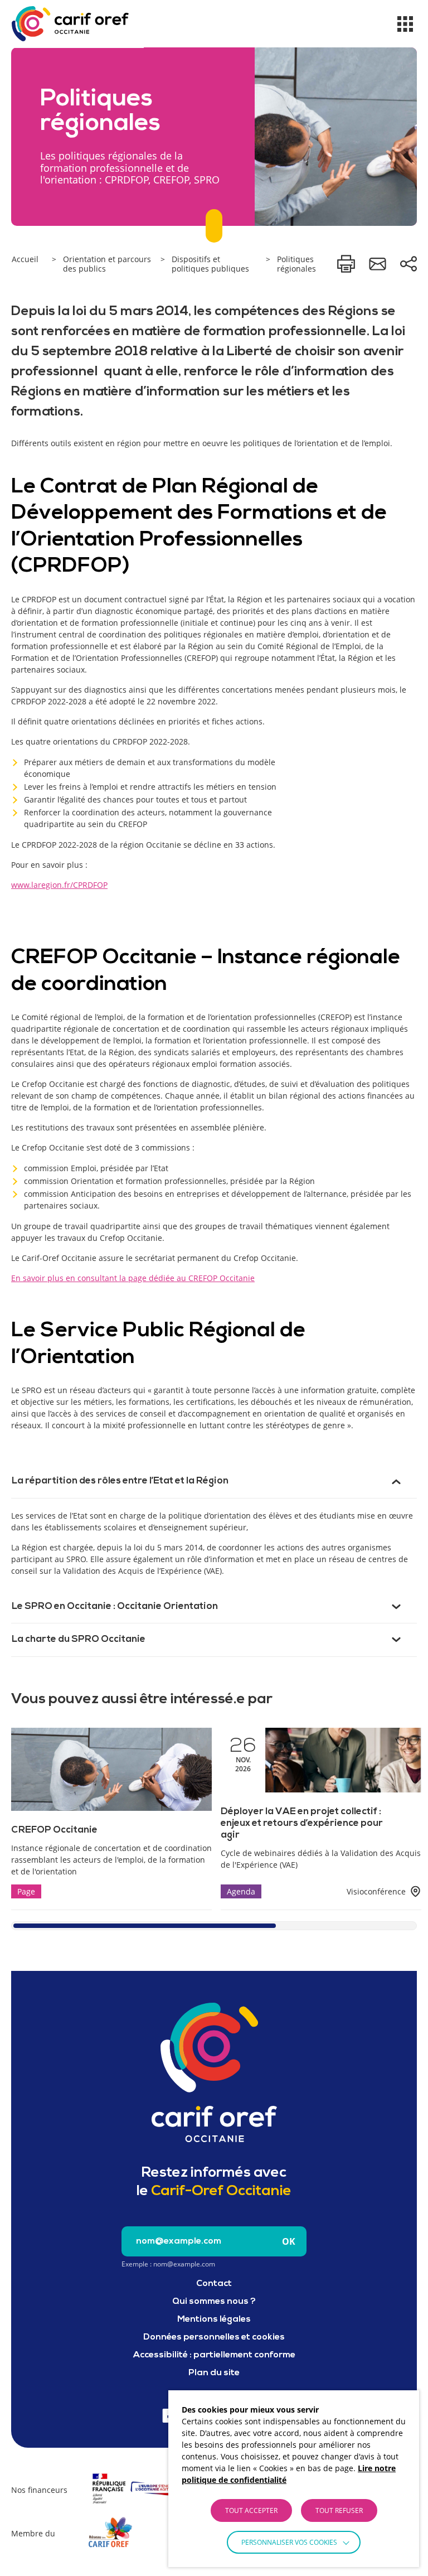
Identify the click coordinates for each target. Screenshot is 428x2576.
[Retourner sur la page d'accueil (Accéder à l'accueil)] (214, 2072)
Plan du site (214, 2373)
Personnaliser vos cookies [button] (289, 2542)
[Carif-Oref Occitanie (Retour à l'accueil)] (70, 24)
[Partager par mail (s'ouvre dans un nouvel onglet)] (377, 264)
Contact (214, 2284)
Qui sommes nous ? (214, 2302)
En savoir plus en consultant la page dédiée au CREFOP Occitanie (133, 1278)
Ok (289, 2241)
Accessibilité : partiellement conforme (214, 2355)
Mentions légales (214, 2319)
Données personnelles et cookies (214, 2337)
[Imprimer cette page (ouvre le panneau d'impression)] (346, 264)
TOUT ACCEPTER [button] (251, 2510)
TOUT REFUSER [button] (339, 2510)
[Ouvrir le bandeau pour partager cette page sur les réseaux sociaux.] (408, 264)
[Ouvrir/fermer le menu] (405, 24)
